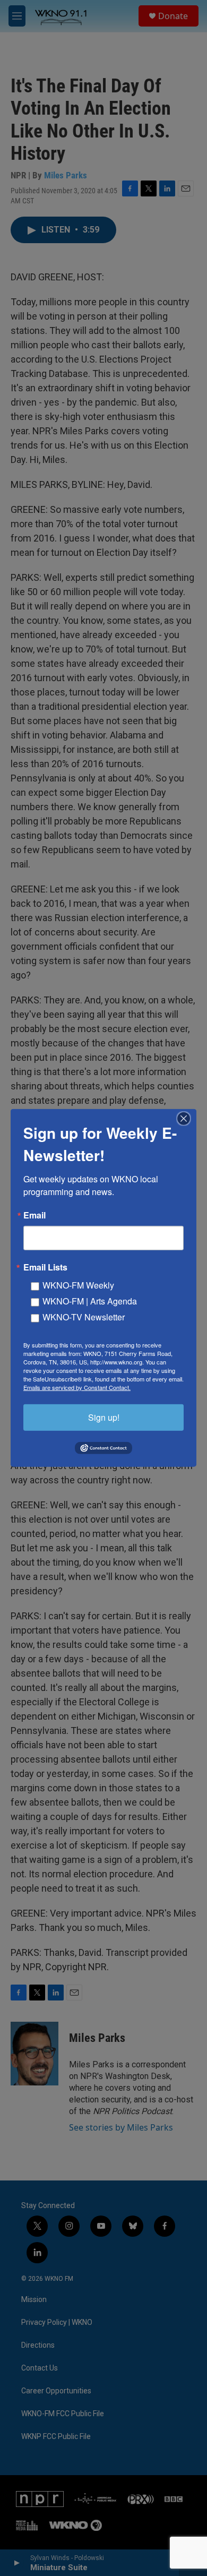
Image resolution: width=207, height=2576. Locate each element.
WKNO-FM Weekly (78, 1285)
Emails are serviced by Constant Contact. (77, 1387)
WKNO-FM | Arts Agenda (90, 1301)
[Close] (187, 1119)
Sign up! (104, 1417)
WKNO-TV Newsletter (84, 1317)
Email (34, 1215)
